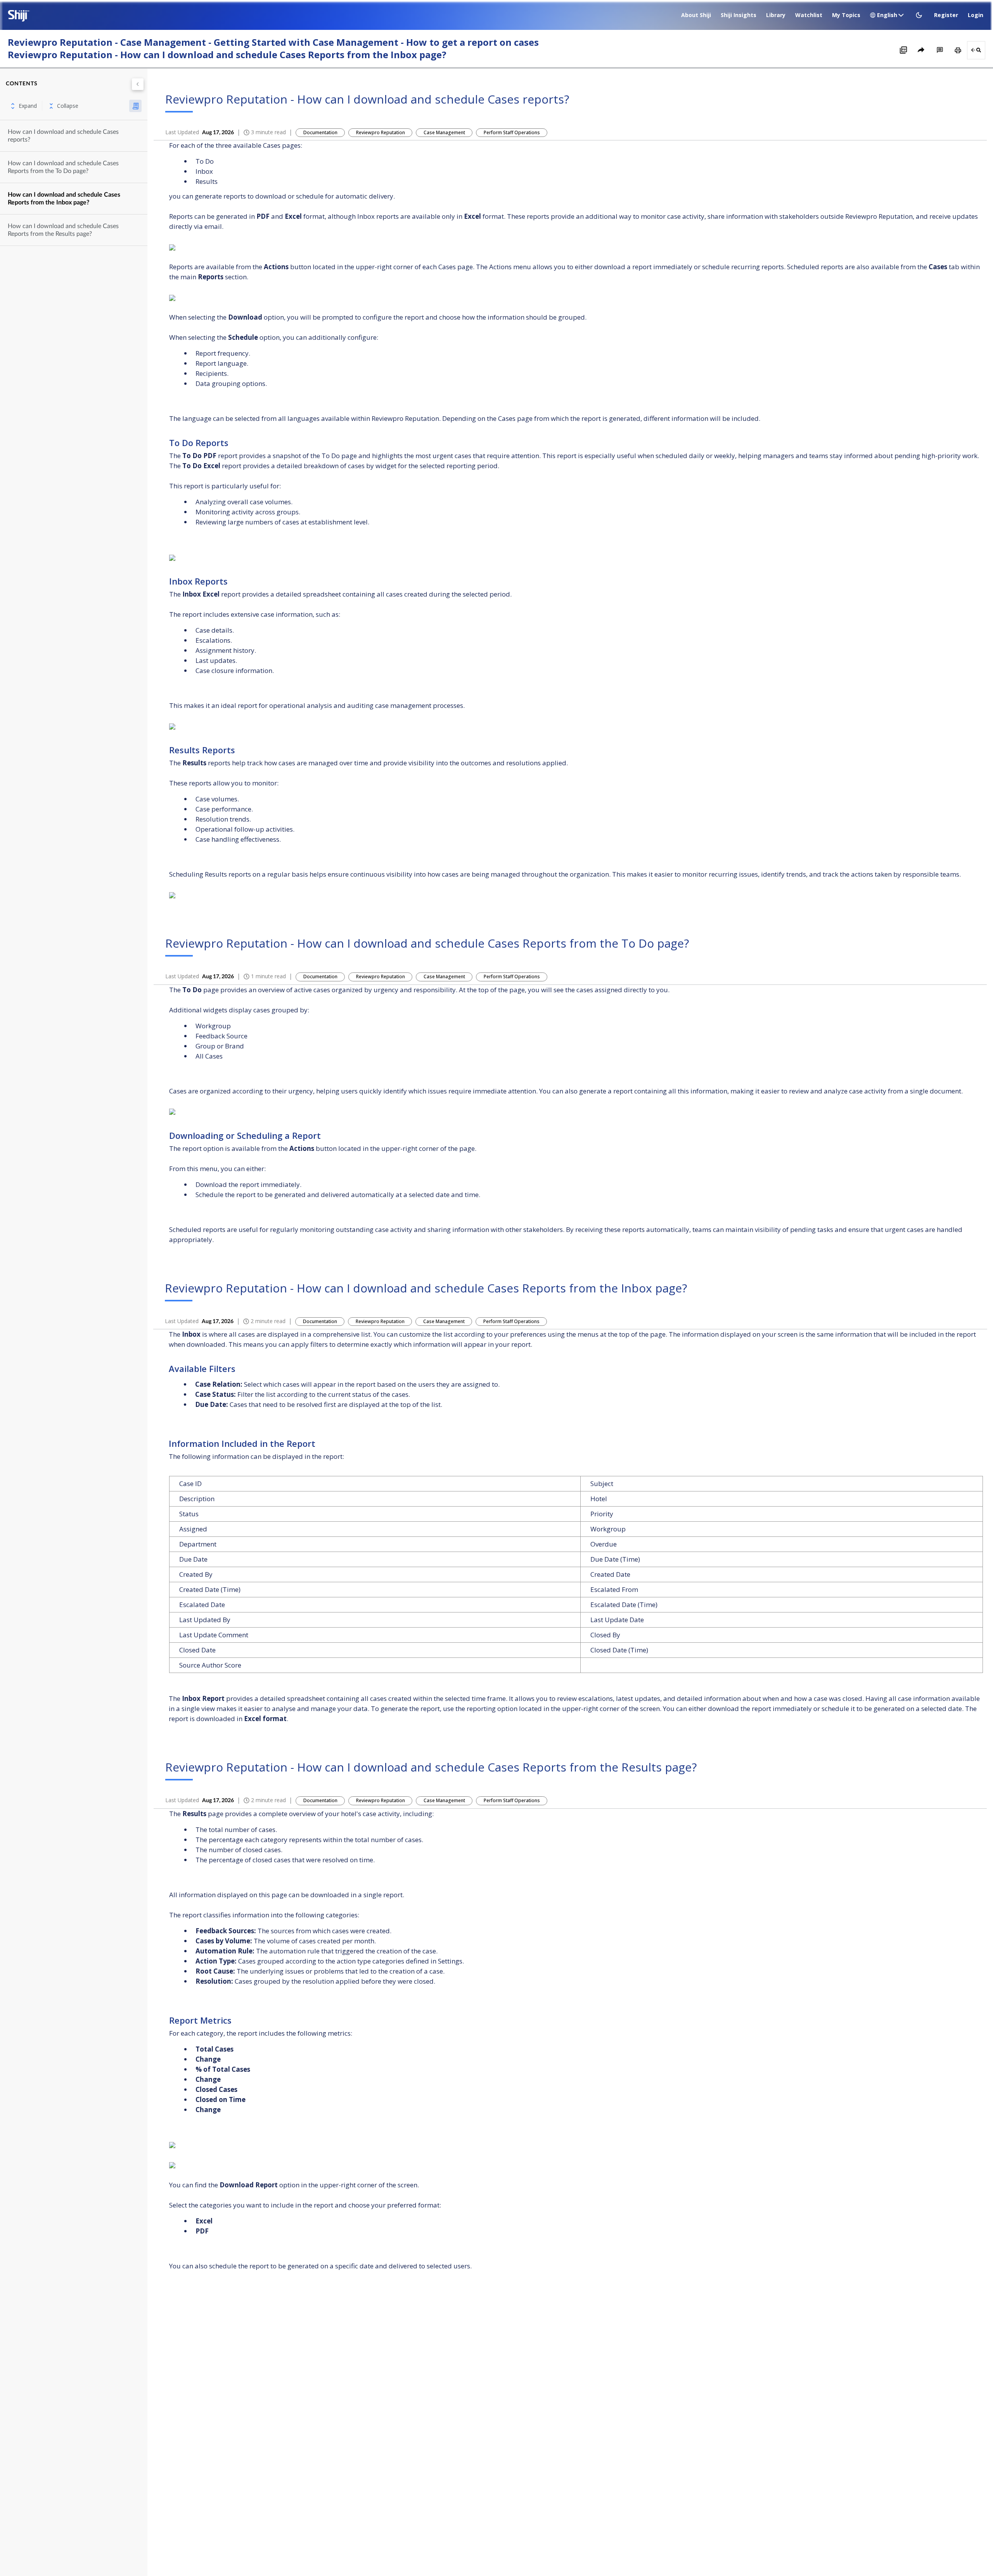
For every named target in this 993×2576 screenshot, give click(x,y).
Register (946, 15)
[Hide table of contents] (138, 84)
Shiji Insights (739, 15)
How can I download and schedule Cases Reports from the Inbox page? (64, 199)
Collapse (68, 106)
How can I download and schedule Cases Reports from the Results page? (63, 230)
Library (776, 15)
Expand (28, 106)
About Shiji (696, 15)
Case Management (444, 132)
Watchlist (809, 15)
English (887, 15)
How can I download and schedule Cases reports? (63, 136)
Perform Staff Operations (512, 132)
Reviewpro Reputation (381, 132)
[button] (920, 15)
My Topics (846, 15)
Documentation (320, 132)
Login (976, 15)
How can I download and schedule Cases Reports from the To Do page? (63, 167)
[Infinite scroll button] (135, 106)
